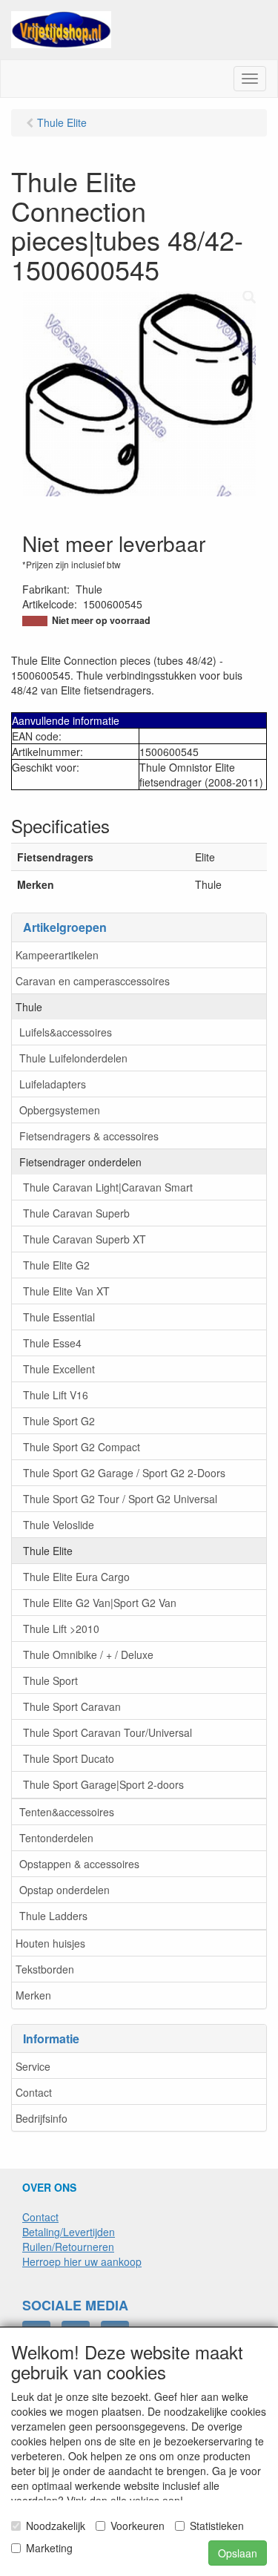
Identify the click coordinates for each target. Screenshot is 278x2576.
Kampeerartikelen (57, 955)
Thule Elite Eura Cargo (76, 1577)
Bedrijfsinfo (42, 2118)
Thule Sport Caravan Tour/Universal (107, 1732)
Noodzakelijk (56, 2526)
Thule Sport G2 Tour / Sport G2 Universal (120, 1499)
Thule (29, 1007)
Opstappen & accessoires (79, 1864)
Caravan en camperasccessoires (93, 981)
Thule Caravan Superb (76, 1213)
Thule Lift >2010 (61, 1629)
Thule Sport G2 (59, 1421)
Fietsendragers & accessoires (89, 1136)
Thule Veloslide (59, 1525)
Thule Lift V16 (56, 1395)
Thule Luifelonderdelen (73, 1058)
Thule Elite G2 (56, 1265)
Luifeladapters (53, 1084)
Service (33, 2066)
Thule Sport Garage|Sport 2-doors (103, 1784)
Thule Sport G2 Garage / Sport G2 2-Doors (124, 1473)
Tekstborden (45, 1969)
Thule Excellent (59, 1369)
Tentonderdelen (56, 1838)
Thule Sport (50, 1680)
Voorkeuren (138, 2526)
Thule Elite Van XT (66, 1291)
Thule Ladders (53, 1916)
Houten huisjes (50, 1943)
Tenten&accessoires (67, 1812)
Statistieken (217, 2526)
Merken (33, 1995)
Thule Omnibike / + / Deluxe (88, 1655)
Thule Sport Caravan (72, 1706)
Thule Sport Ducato (69, 1758)
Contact (34, 2092)
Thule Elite (48, 1551)
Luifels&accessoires (66, 1032)
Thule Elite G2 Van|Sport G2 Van (100, 1603)
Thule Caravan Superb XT (85, 1239)
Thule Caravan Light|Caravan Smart (108, 1187)
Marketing (49, 2548)
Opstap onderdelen (64, 1890)
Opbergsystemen (60, 1110)
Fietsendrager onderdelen (80, 1162)
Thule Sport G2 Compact (82, 1447)
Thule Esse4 (52, 1343)
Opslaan (238, 2553)
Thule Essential (59, 1317)
